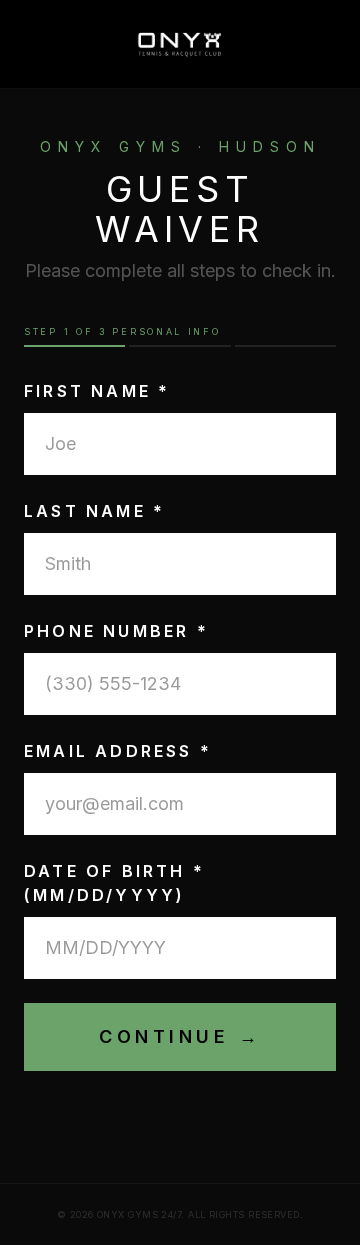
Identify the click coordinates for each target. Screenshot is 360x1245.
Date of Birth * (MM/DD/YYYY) (114, 883)
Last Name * (94, 511)
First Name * (97, 391)
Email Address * (118, 751)
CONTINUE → (180, 1036)
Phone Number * (116, 631)
